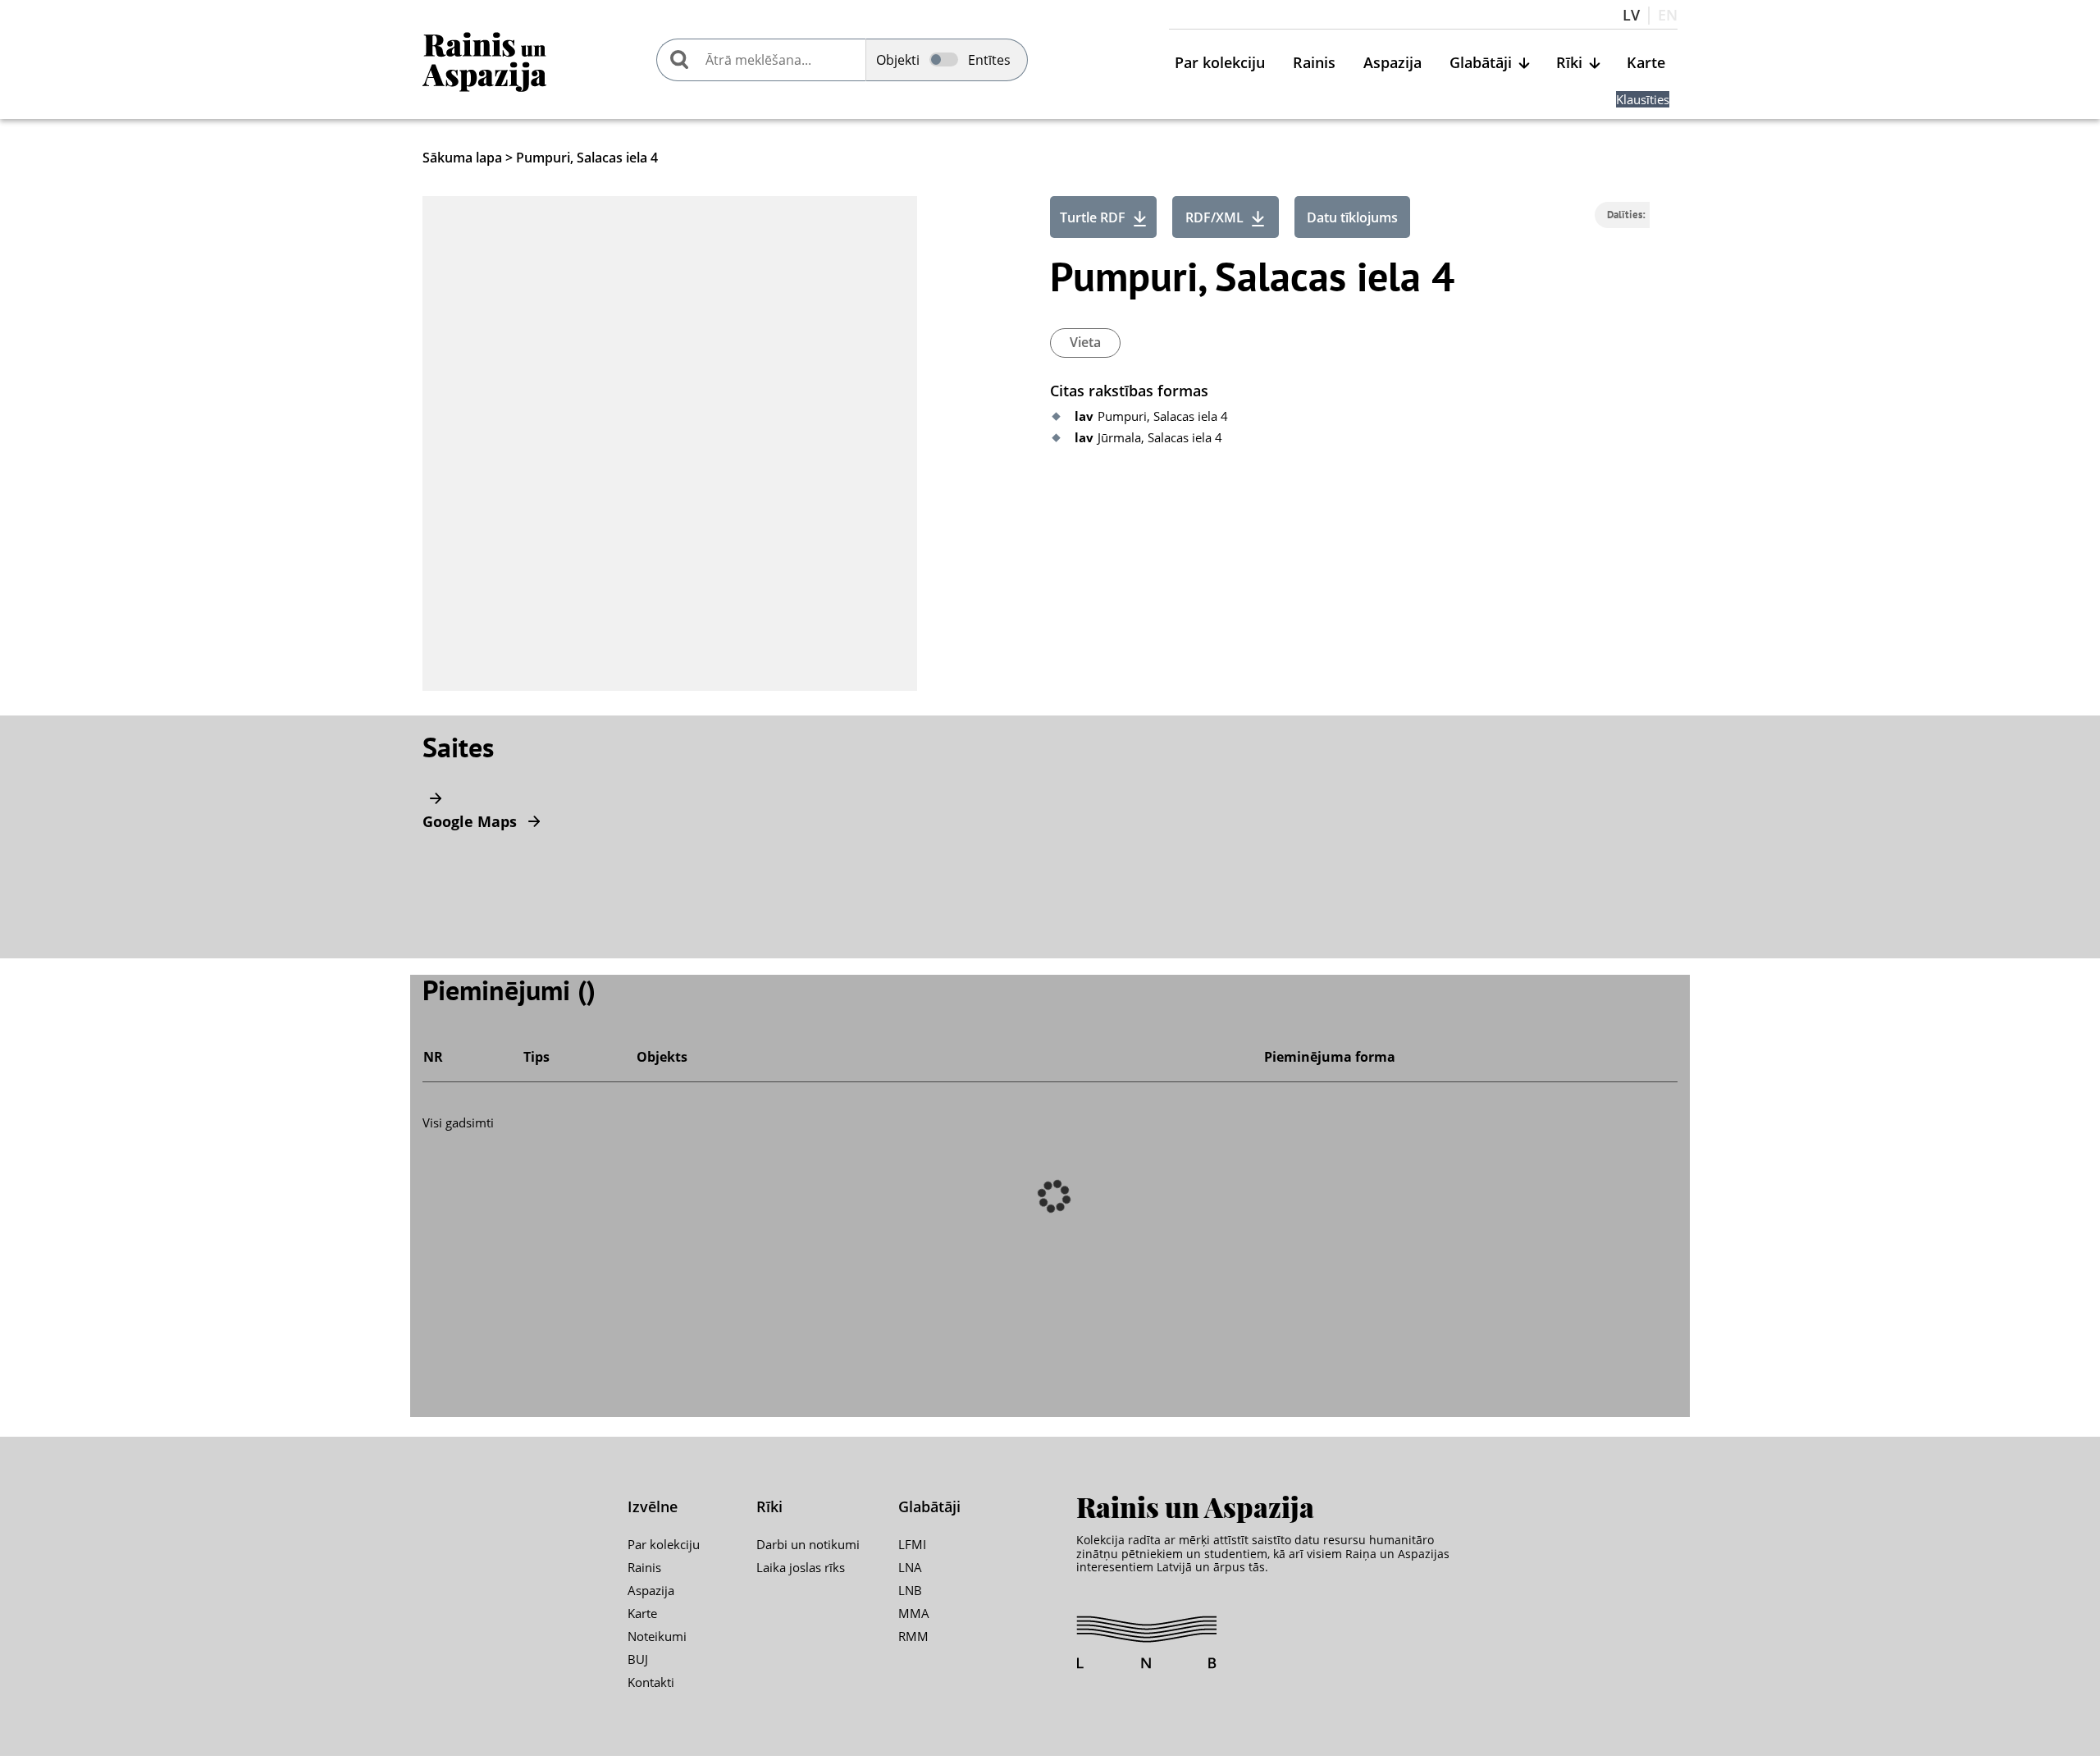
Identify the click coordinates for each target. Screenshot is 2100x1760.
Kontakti (651, 1682)
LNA (910, 1567)
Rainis (1314, 63)
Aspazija (1392, 63)
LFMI (912, 1544)
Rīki (1569, 63)
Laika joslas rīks (801, 1567)
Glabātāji (1481, 63)
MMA (914, 1613)
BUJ (638, 1659)
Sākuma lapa (462, 158)
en (1668, 16)
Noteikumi (657, 1636)
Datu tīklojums (1352, 217)
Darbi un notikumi (808, 1544)
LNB (910, 1590)
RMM (913, 1636)
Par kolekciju (1220, 63)
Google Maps (472, 821)
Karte (1646, 63)
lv (1631, 16)
